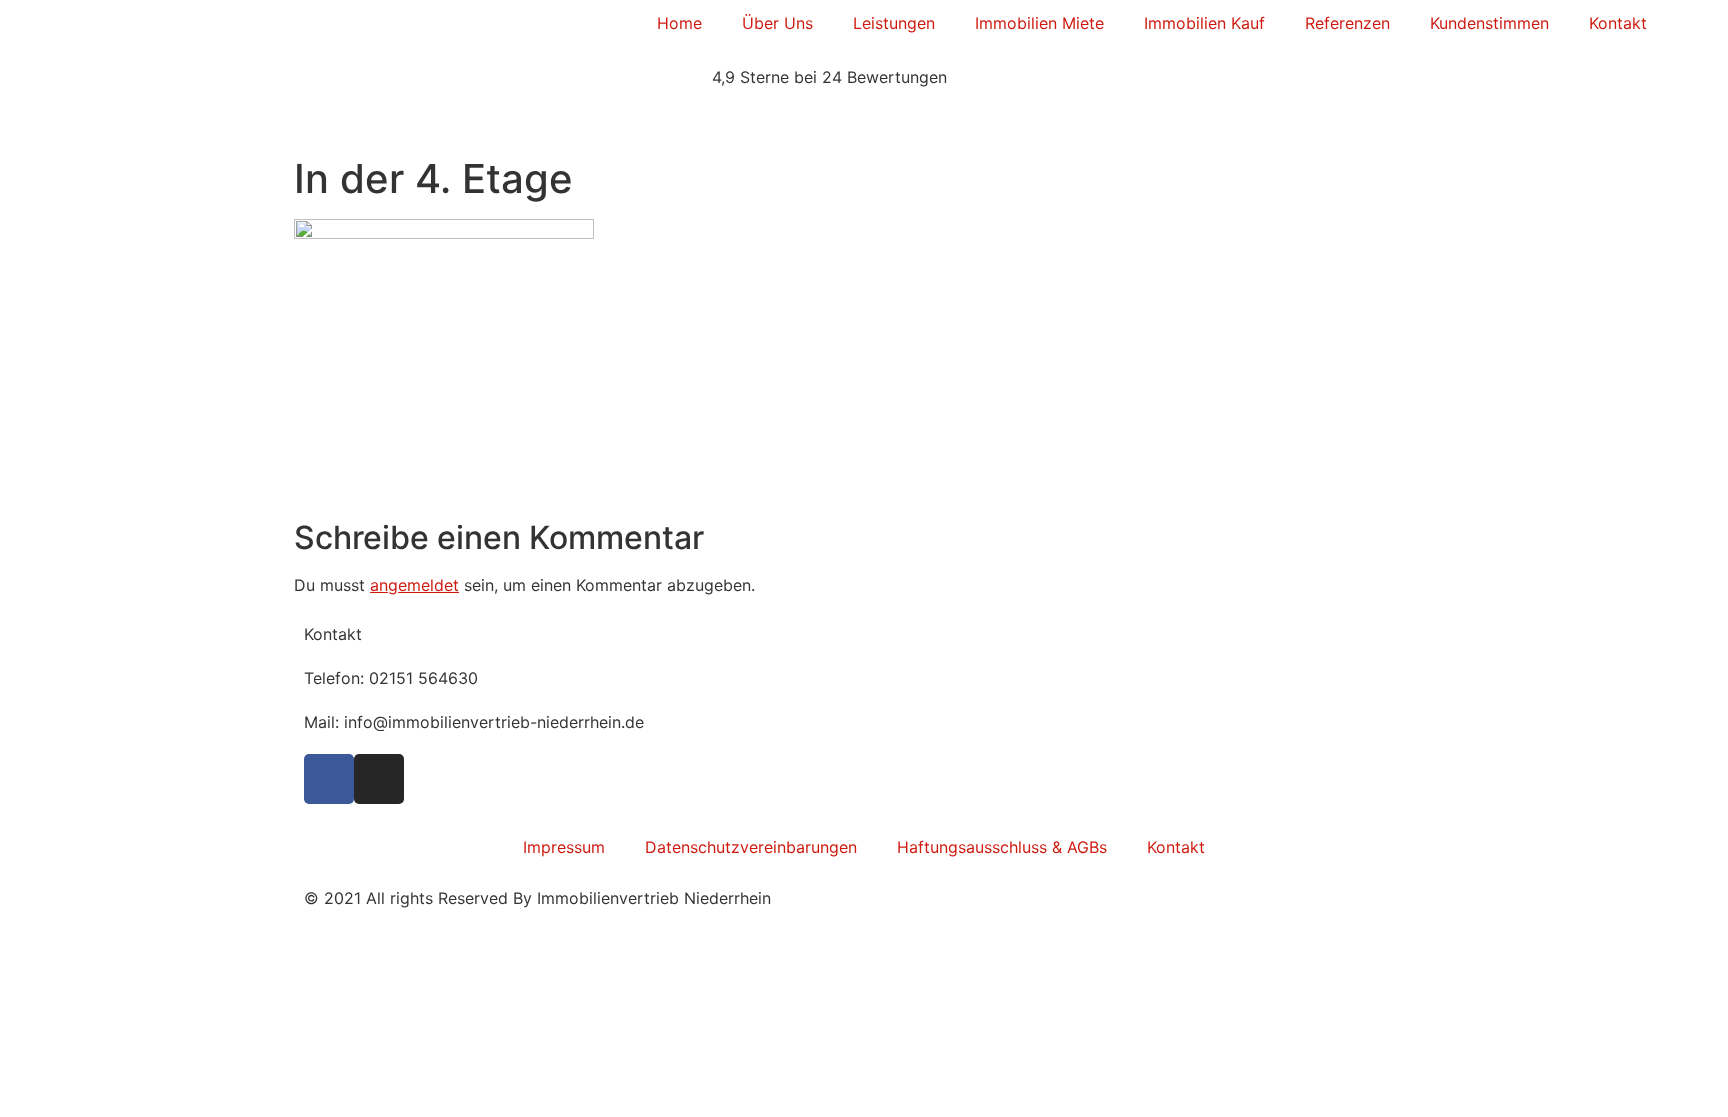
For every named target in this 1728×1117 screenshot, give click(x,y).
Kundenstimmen (1489, 23)
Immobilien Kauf (1204, 23)
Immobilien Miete (1039, 23)
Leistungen (894, 23)
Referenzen (1347, 23)
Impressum (564, 847)
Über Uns (777, 23)
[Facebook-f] (329, 779)
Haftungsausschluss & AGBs (1002, 847)
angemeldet (414, 585)
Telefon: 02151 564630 (391, 678)
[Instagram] (379, 779)
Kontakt (1618, 23)
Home (679, 23)
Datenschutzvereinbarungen (751, 847)
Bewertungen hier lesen (382, 121)
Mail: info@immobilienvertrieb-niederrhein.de (474, 722)
